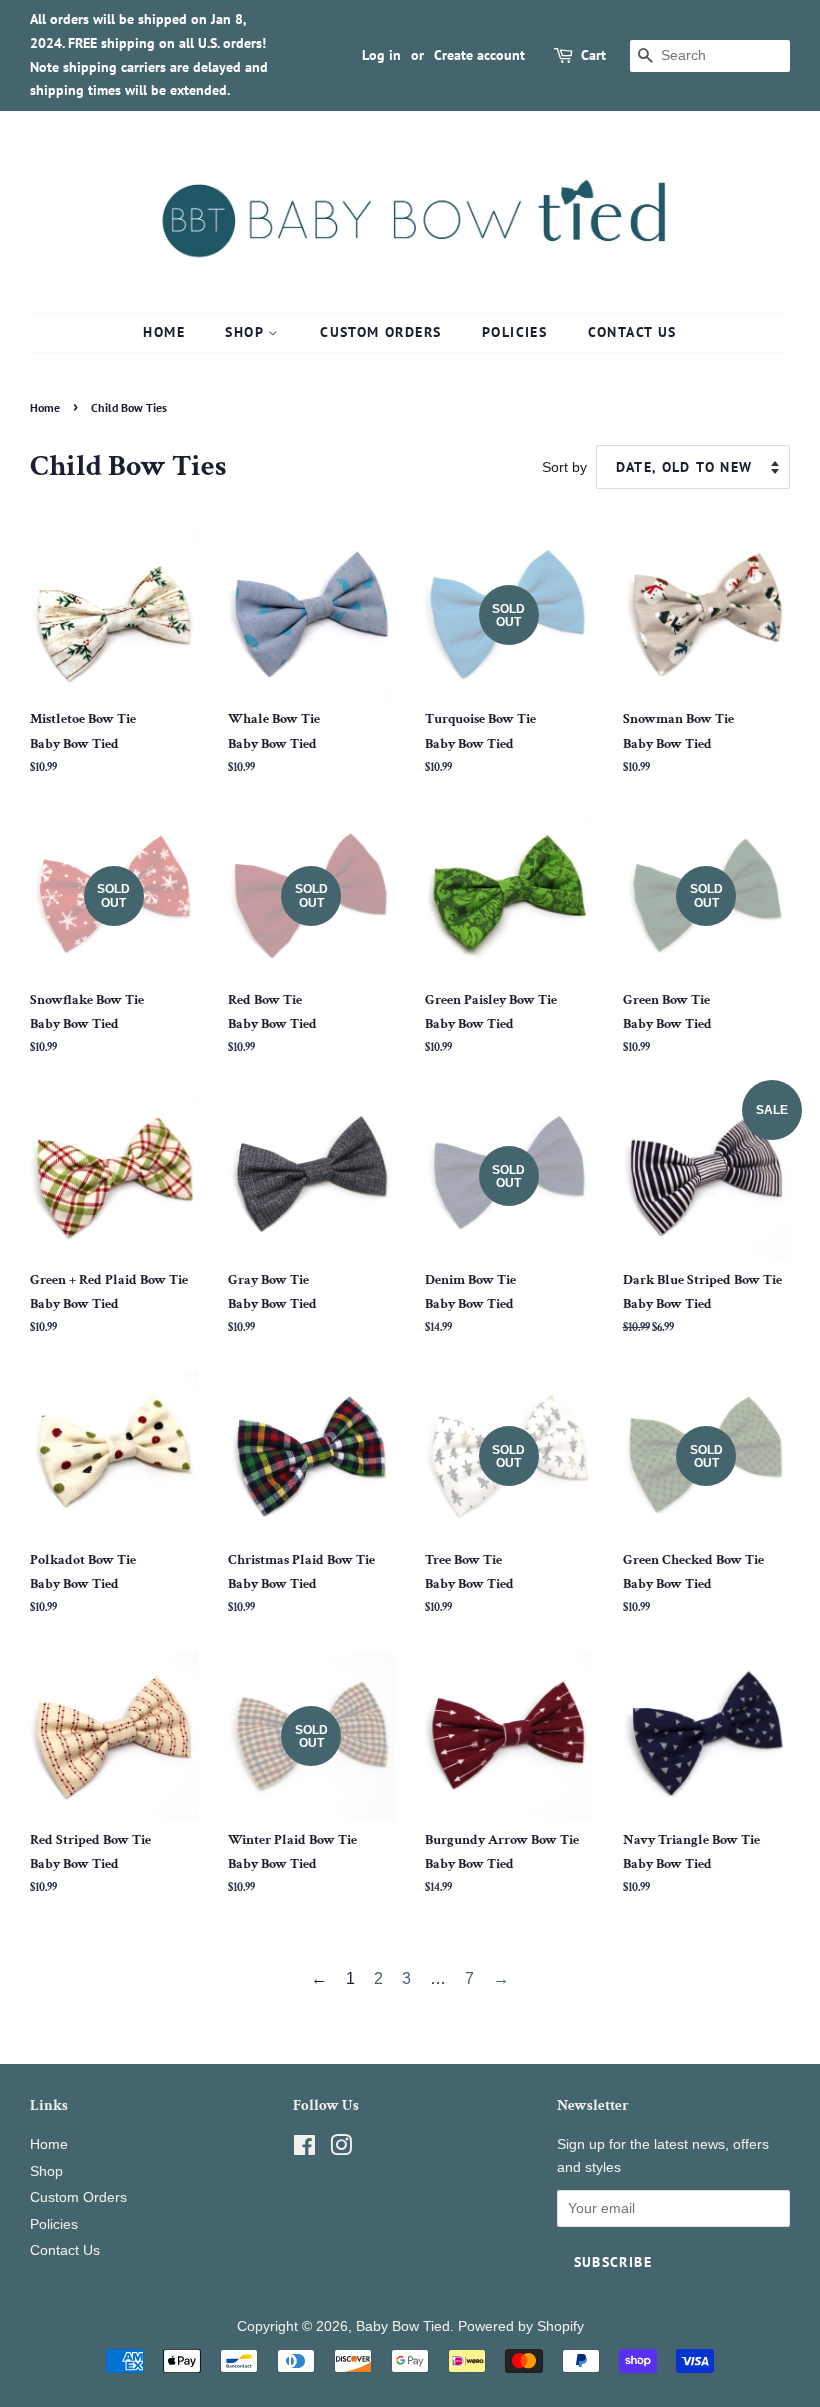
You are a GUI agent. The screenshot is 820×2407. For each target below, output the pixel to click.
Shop (246, 332)
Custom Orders (380, 332)
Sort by (564, 467)
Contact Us (632, 332)
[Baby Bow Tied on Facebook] (304, 2149)
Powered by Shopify (521, 2326)
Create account (479, 55)
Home (164, 332)
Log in (381, 55)
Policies (514, 332)
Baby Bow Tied (403, 2326)
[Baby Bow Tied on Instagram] (341, 2149)
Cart (593, 55)
